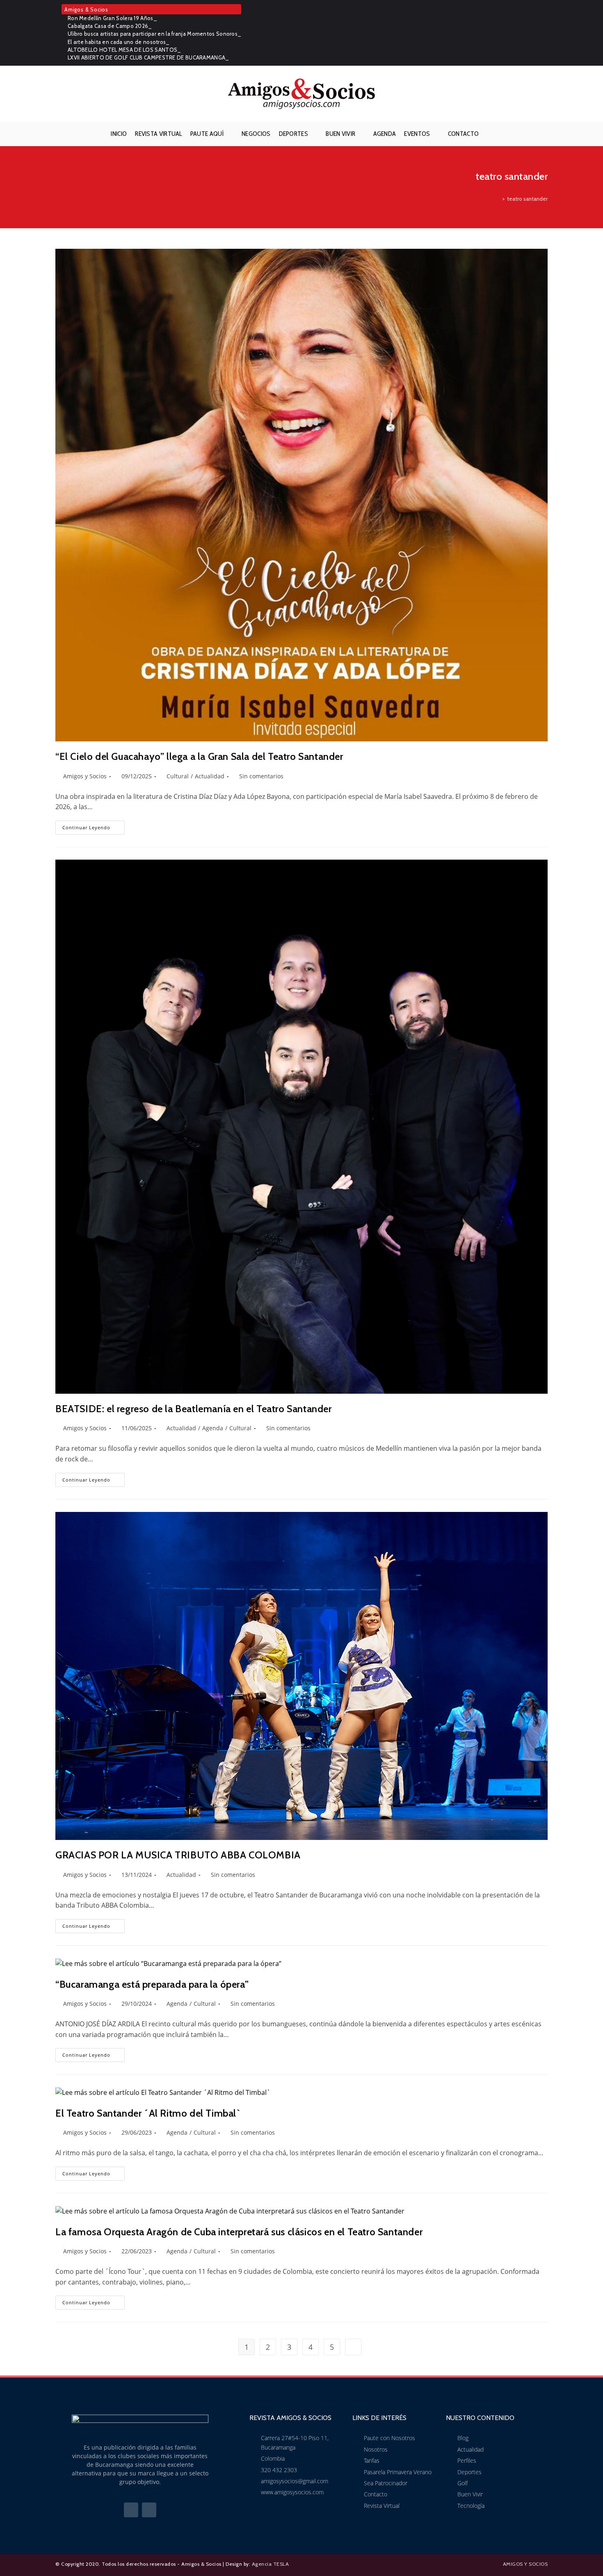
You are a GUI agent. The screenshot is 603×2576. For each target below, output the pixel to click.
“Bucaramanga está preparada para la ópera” (152, 1984)
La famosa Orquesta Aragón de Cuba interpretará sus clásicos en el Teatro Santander (239, 2232)
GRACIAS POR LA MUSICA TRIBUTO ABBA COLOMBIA (178, 1855)
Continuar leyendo (94, 826)
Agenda (213, 1428)
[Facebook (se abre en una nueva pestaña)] (532, 33)
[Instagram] (149, 2510)
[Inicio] (498, 199)
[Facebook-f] (131, 2510)
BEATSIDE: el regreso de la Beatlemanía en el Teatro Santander (194, 1409)
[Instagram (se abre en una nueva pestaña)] (543, 33)
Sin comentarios (261, 776)
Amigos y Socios (85, 776)
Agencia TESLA (271, 2564)
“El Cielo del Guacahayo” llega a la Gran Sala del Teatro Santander (199, 756)
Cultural (178, 776)
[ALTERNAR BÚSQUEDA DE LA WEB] (489, 134)
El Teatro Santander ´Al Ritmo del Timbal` (148, 2113)
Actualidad (210, 776)
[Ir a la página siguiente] (353, 2347)
